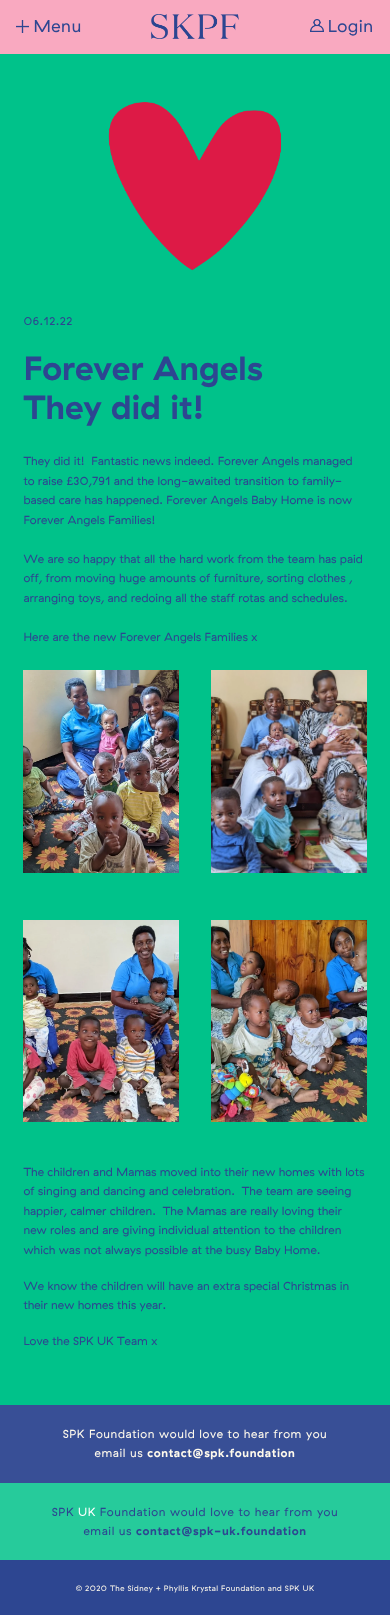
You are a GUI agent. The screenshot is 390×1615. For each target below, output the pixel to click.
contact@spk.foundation (221, 1452)
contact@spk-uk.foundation (221, 1530)
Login (351, 26)
